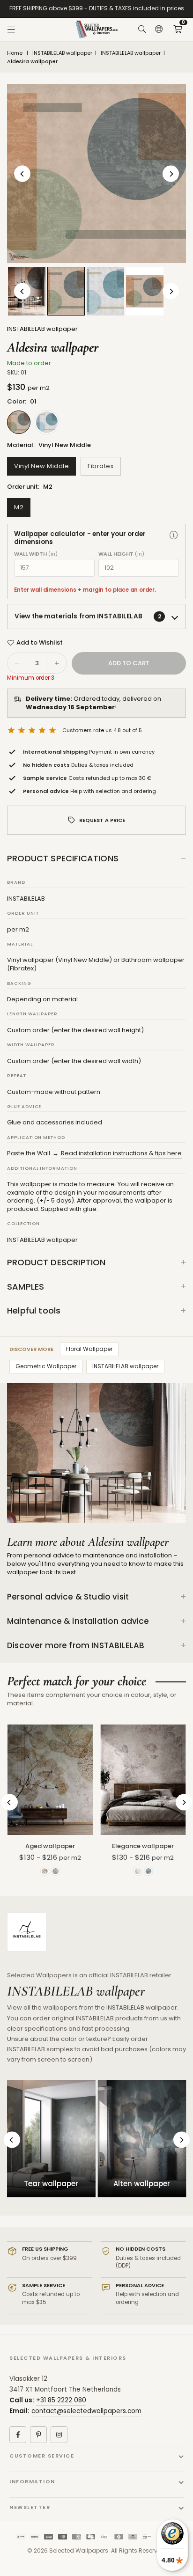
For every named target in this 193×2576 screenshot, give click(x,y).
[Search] (142, 29)
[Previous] (22, 174)
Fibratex (100, 466)
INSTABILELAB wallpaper (62, 53)
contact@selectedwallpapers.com (86, 2411)
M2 (19, 507)
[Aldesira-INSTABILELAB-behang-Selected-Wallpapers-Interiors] (145, 291)
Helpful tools (34, 1310)
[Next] (171, 174)
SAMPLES (26, 1287)
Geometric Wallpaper (46, 1366)
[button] (178, 29)
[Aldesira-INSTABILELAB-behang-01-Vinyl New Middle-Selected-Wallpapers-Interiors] (66, 291)
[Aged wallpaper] (50, 1780)
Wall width (36, 554)
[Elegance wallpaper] (143, 1780)
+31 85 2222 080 (61, 2400)
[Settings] (159, 29)
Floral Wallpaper (89, 1349)
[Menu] (11, 29)
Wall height (121, 554)
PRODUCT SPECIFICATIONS (63, 858)
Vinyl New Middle (41, 466)
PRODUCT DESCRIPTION (56, 1262)
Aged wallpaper (50, 1846)
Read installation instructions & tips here (121, 1153)
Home (15, 53)
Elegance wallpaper (143, 1846)
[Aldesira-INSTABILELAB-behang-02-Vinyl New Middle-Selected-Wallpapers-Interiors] (105, 291)
